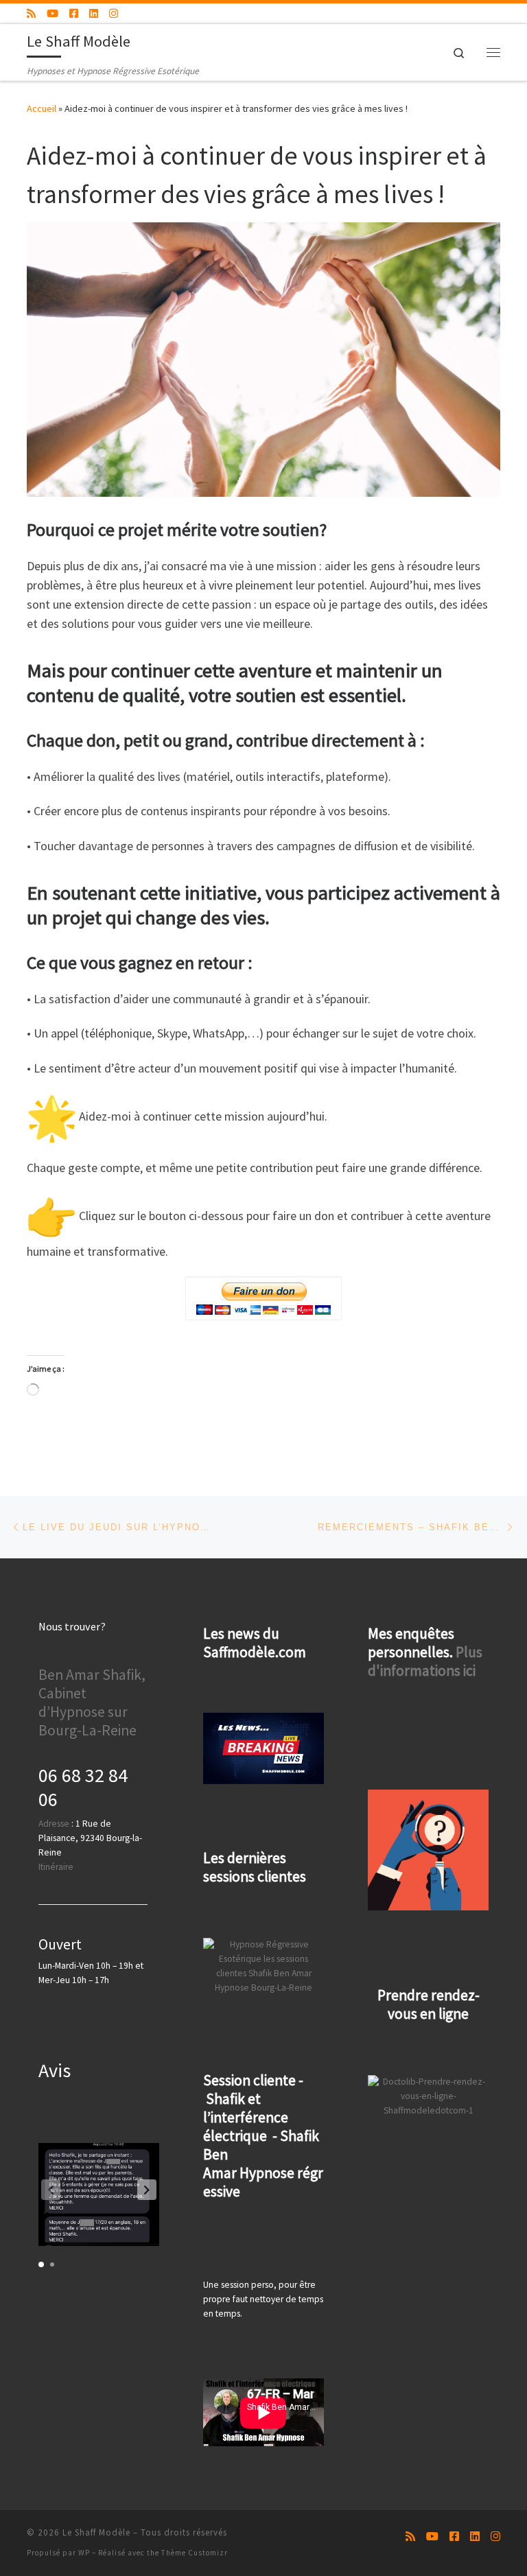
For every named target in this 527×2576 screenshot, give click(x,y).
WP (84, 2553)
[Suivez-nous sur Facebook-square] (74, 13)
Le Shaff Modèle (96, 2532)
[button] (147, 2190)
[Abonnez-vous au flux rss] (31, 13)
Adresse (54, 1824)
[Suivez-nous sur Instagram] (114, 13)
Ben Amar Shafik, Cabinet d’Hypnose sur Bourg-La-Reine (92, 1702)
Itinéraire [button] (56, 1867)
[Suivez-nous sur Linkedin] (94, 13)
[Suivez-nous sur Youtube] (52, 13)
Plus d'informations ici (425, 1661)
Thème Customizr (195, 2553)
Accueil (42, 108)
